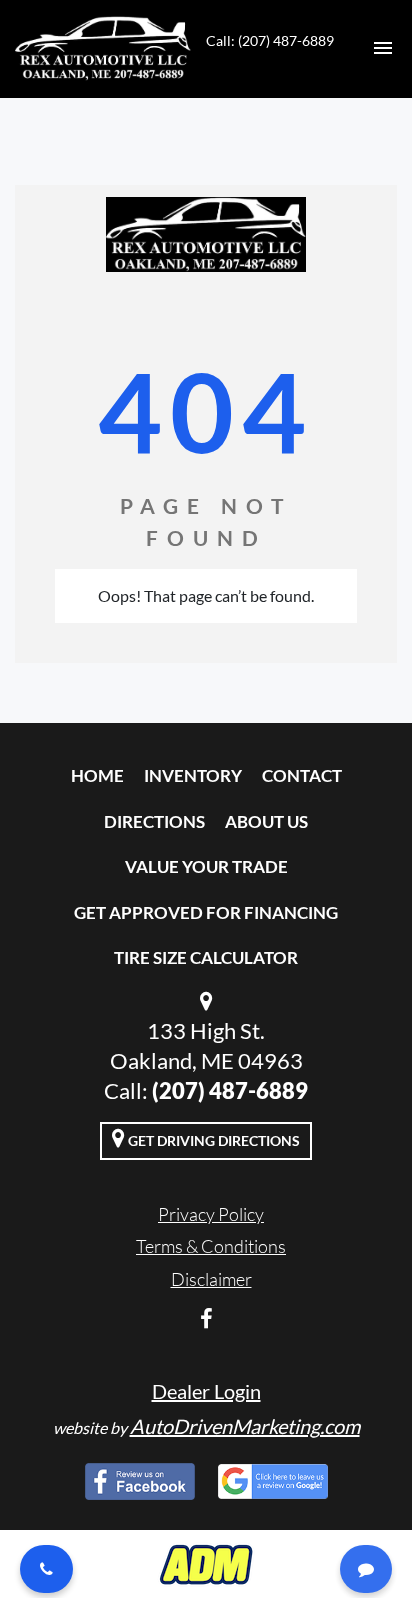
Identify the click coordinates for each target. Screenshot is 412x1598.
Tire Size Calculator (206, 957)
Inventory (193, 775)
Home (97, 775)
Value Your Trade (206, 866)
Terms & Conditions (211, 1246)
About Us (266, 821)
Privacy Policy (211, 1214)
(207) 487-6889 (230, 1090)
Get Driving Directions (212, 1140)
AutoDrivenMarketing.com (245, 1426)
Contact (302, 775)
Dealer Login (206, 1391)
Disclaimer (211, 1279)
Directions (154, 821)
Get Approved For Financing (206, 912)
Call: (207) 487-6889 (270, 40)
